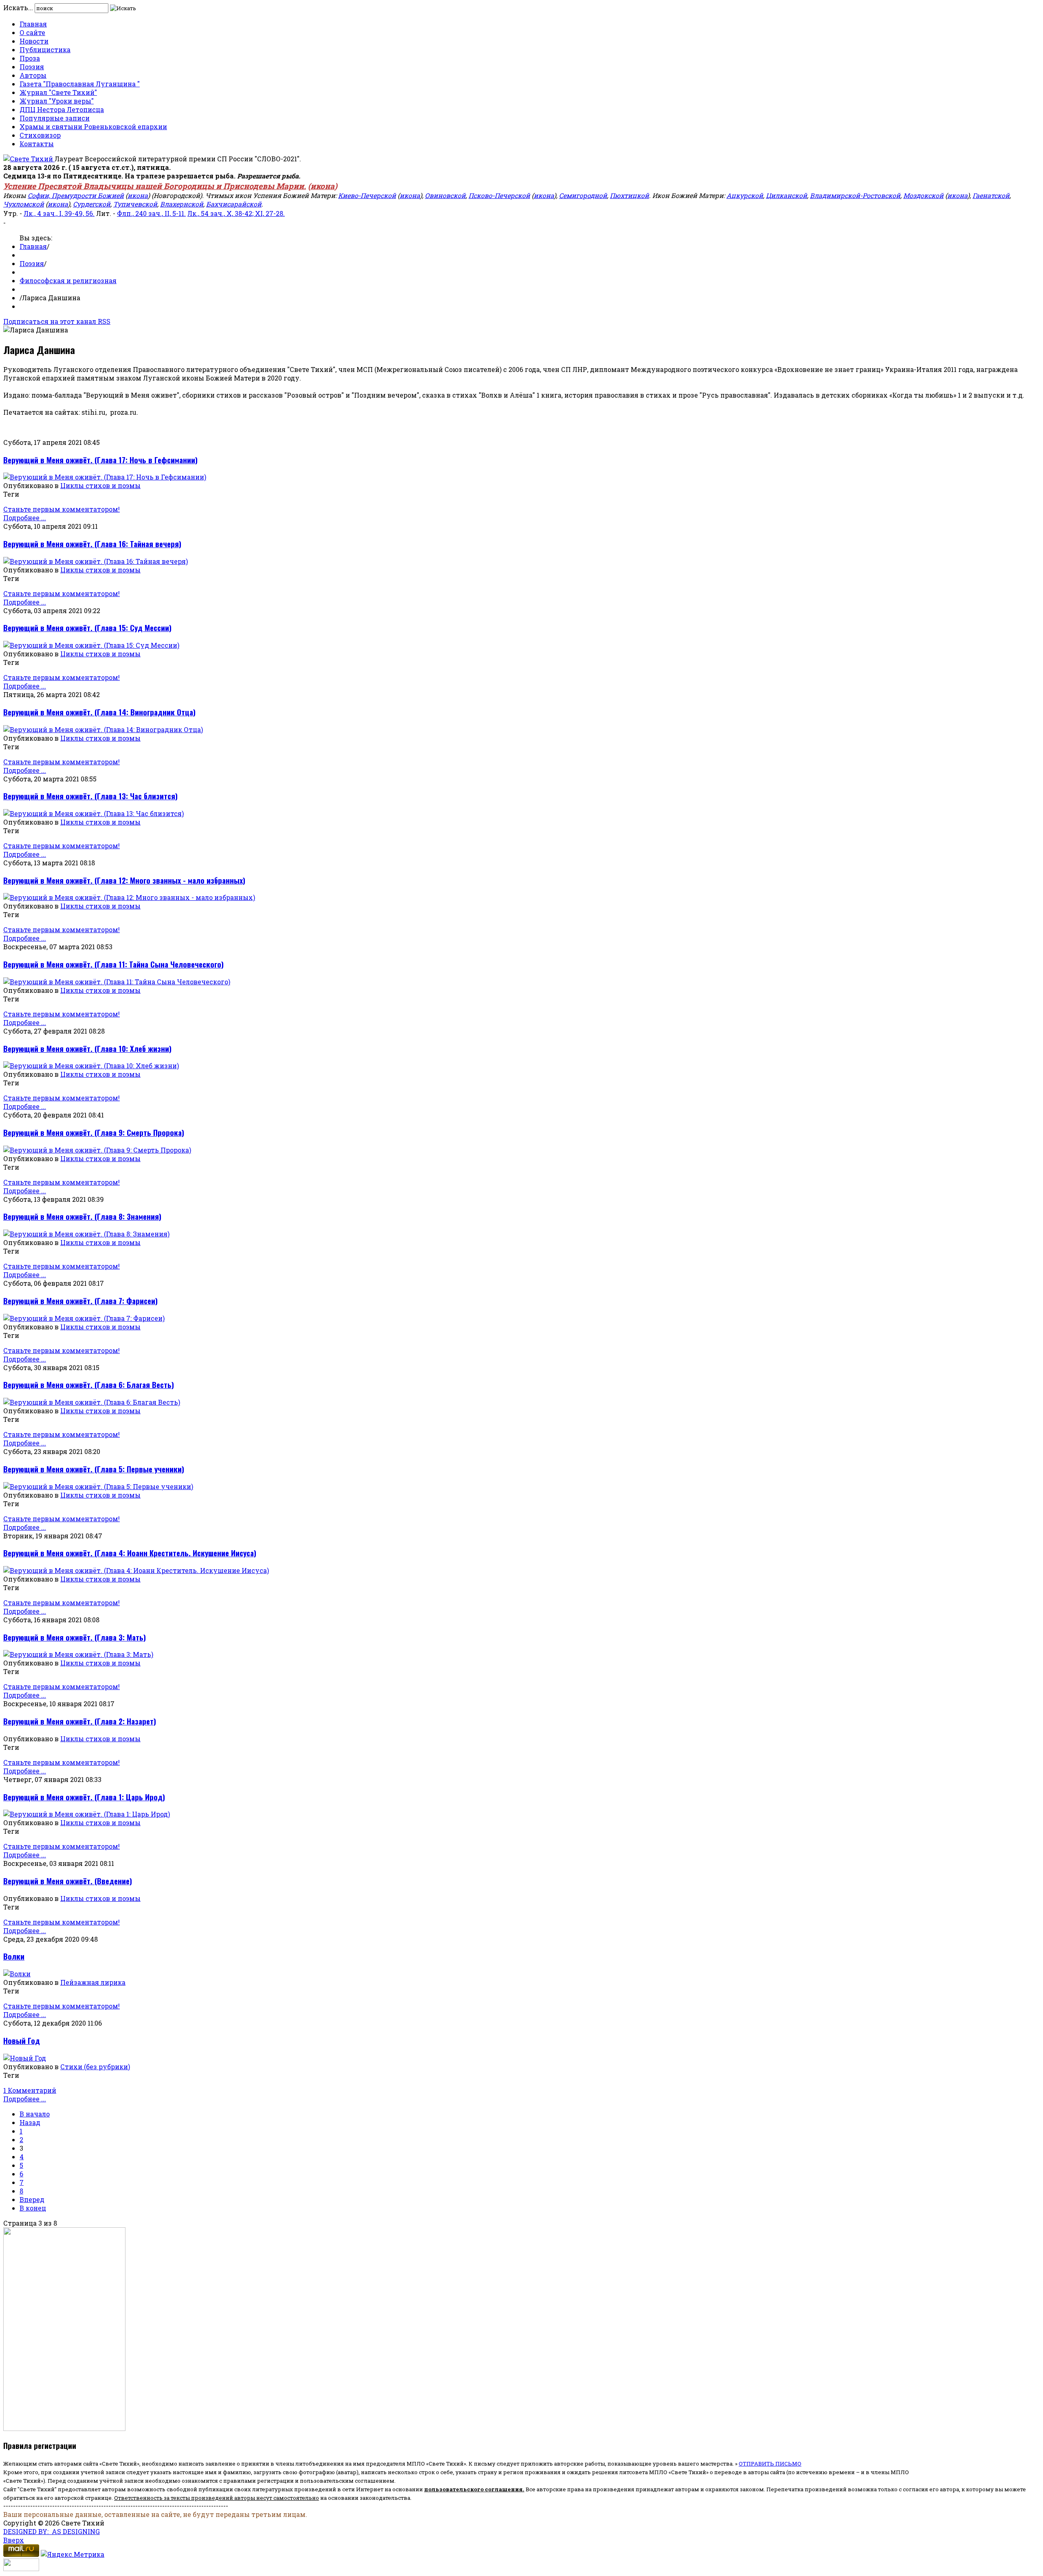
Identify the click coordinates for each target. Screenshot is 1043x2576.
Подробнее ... (25, 518)
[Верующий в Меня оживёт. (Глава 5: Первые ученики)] (98, 1486)
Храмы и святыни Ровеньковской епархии (93, 126)
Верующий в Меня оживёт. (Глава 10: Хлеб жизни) (87, 1048)
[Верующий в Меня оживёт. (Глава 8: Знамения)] (86, 1234)
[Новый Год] (25, 2058)
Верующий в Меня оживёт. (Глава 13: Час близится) (90, 796)
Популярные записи (55, 118)
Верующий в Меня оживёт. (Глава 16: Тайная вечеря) (92, 544)
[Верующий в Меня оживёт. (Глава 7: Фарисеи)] (84, 1318)
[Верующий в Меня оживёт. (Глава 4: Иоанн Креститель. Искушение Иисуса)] (136, 1570)
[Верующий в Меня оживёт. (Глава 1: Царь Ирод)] (87, 1814)
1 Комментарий (30, 2090)
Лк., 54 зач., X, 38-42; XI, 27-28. (236, 213)
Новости (34, 41)
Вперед (32, 2199)
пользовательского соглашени (472, 2489)
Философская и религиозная (68, 280)
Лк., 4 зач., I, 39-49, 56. (59, 213)
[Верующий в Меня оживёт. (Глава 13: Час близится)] (94, 813)
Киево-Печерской (367, 195)
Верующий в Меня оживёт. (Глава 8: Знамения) (82, 1216)
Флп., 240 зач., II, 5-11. (151, 213)
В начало (35, 2114)
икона (322, 186)
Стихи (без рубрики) (95, 2067)
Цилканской (787, 195)
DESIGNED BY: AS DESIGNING (52, 2531)
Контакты (37, 144)
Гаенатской (991, 195)
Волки (14, 1956)
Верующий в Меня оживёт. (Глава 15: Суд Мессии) (87, 628)
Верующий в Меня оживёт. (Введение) (68, 1881)
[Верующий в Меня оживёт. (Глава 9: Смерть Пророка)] (97, 1150)
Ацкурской (745, 195)
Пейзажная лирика (93, 1982)
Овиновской (445, 195)
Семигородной (583, 195)
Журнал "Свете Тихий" (58, 92)
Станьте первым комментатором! (62, 509)
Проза (30, 58)
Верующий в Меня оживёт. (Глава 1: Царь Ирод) (84, 1797)
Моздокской (923, 195)
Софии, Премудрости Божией (76, 195)
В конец (33, 2208)
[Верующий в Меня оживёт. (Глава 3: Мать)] (78, 1654)
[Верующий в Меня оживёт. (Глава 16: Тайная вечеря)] (96, 561)
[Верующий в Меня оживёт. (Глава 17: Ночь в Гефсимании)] (105, 477)
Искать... (18, 8)
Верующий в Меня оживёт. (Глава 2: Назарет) (80, 1721)
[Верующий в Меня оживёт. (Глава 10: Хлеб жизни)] (91, 1066)
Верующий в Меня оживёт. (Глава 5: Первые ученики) (94, 1469)
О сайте (32, 32)
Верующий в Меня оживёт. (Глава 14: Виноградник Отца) (99, 712)
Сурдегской (92, 204)
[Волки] (17, 1974)
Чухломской (24, 204)
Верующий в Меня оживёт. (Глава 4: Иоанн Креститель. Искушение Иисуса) (130, 1553)
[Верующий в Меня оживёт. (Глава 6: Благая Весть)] (92, 1402)
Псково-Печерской (499, 195)
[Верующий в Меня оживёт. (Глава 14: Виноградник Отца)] (103, 729)
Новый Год (22, 2040)
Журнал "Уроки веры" (57, 101)
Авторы (33, 75)
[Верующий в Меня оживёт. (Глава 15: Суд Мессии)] (91, 645)
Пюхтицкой (629, 195)
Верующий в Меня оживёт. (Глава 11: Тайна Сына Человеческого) (113, 964)
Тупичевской (135, 204)
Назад (30, 2122)
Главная (33, 24)
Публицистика (45, 49)
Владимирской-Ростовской (855, 195)
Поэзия (32, 67)
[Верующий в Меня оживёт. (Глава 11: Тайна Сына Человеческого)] (117, 982)
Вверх (14, 2540)
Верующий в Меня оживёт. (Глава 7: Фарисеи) (80, 1301)
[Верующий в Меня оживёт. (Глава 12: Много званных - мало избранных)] (129, 897)
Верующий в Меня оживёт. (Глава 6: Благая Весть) (89, 1385)
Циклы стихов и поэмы (100, 485)
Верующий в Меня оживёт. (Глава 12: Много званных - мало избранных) (124, 880)
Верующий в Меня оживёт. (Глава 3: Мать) (75, 1637)
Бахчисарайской (234, 204)
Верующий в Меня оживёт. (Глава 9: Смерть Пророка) (94, 1132)
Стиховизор (40, 135)
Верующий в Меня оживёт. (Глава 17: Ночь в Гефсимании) (100, 460)
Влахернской (182, 204)
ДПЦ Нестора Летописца (62, 109)
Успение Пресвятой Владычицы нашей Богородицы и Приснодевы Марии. (155, 186)
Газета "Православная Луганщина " (80, 84)
